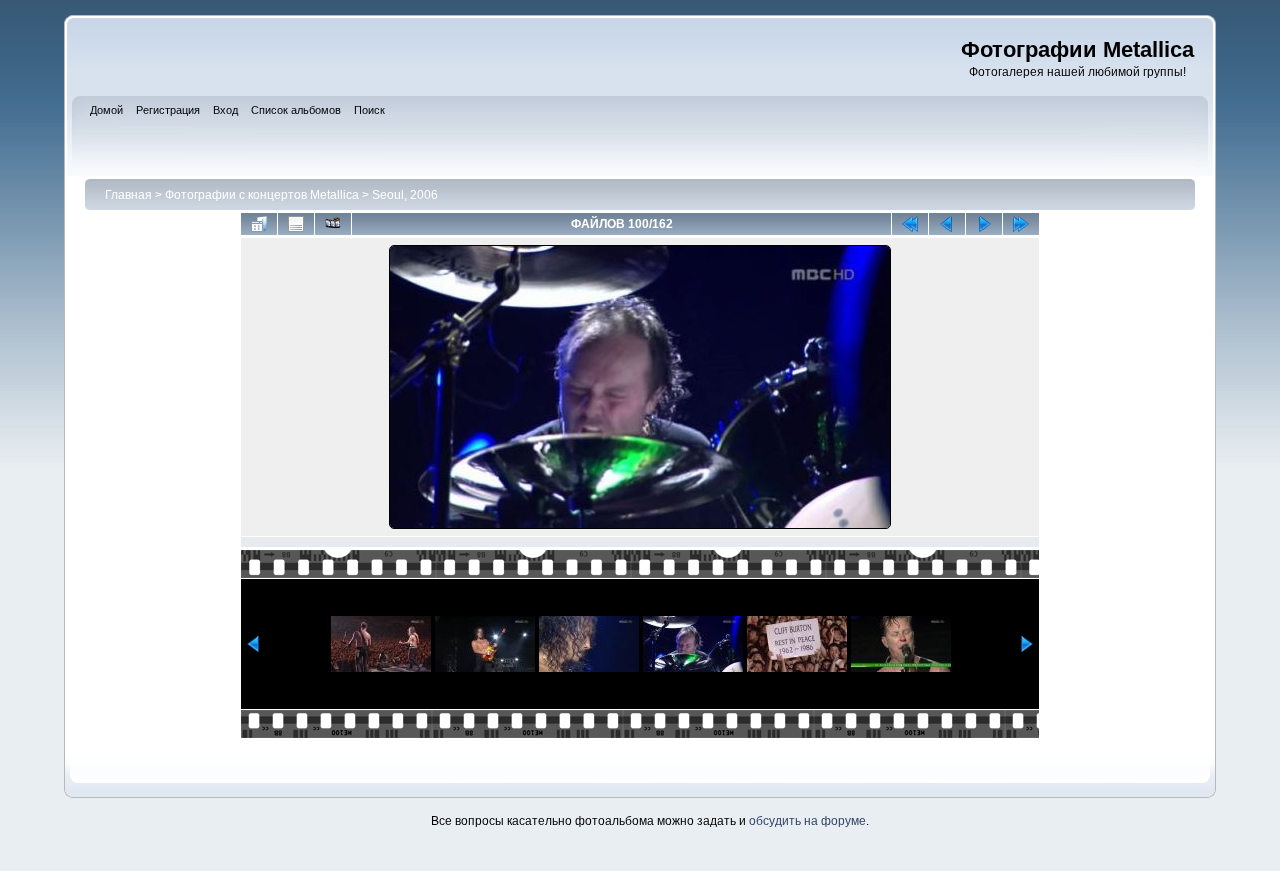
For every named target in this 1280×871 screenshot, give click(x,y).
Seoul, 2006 (405, 195)
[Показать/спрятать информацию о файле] (296, 224)
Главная (128, 195)
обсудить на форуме (807, 821)
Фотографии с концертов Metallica (262, 195)
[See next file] (984, 224)
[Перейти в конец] (1021, 224)
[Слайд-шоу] (333, 224)
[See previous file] (947, 224)
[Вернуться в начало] (910, 224)
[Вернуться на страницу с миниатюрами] (259, 224)
